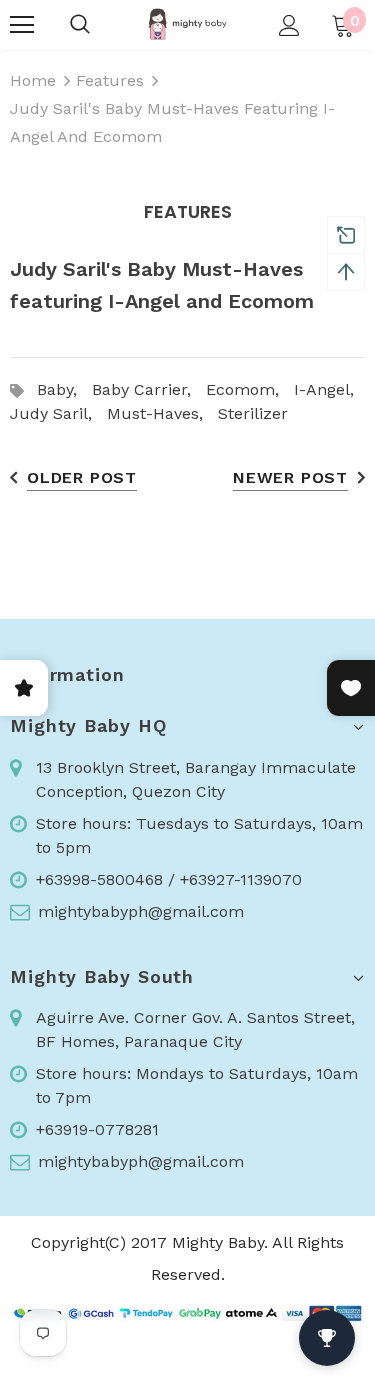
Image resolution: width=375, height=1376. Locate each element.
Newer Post (290, 477)
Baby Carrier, (149, 389)
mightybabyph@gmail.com (141, 911)
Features (110, 80)
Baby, (64, 389)
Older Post (82, 477)
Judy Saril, (58, 413)
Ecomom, (250, 389)
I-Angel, (329, 389)
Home (33, 80)
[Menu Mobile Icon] (22, 25)
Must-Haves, (162, 413)
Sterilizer (253, 413)
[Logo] (187, 24)
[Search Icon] (80, 25)
